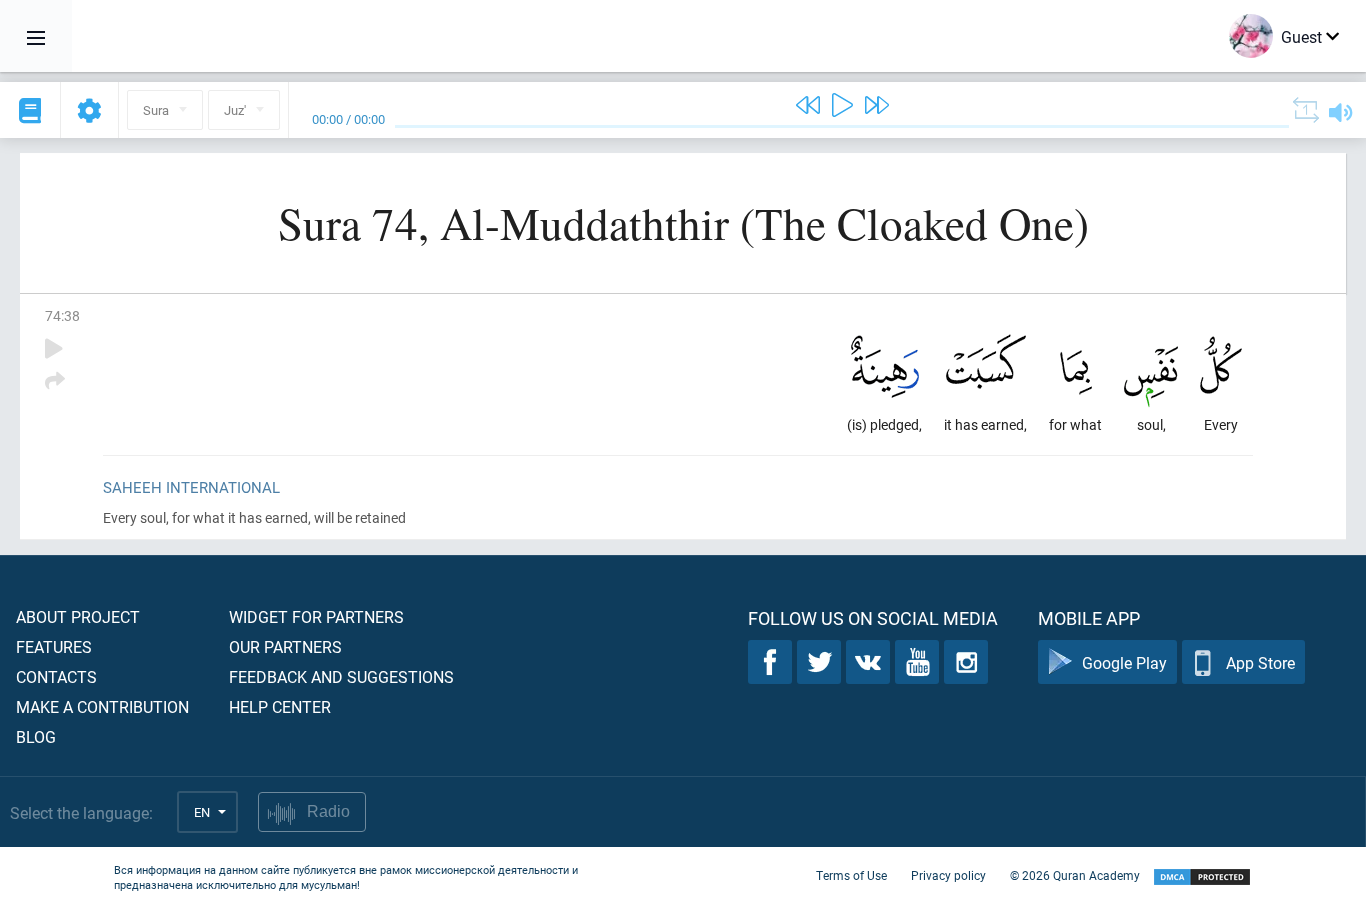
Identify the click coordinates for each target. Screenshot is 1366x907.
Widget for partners (316, 616)
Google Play (1124, 662)
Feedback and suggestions (341, 676)
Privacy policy (948, 875)
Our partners (285, 646)
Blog (36, 736)
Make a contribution (102, 706)
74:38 (62, 315)
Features (54, 646)
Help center (280, 706)
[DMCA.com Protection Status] (1202, 877)
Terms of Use (851, 875)
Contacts (56, 676)
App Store (1260, 662)
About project (78, 616)
